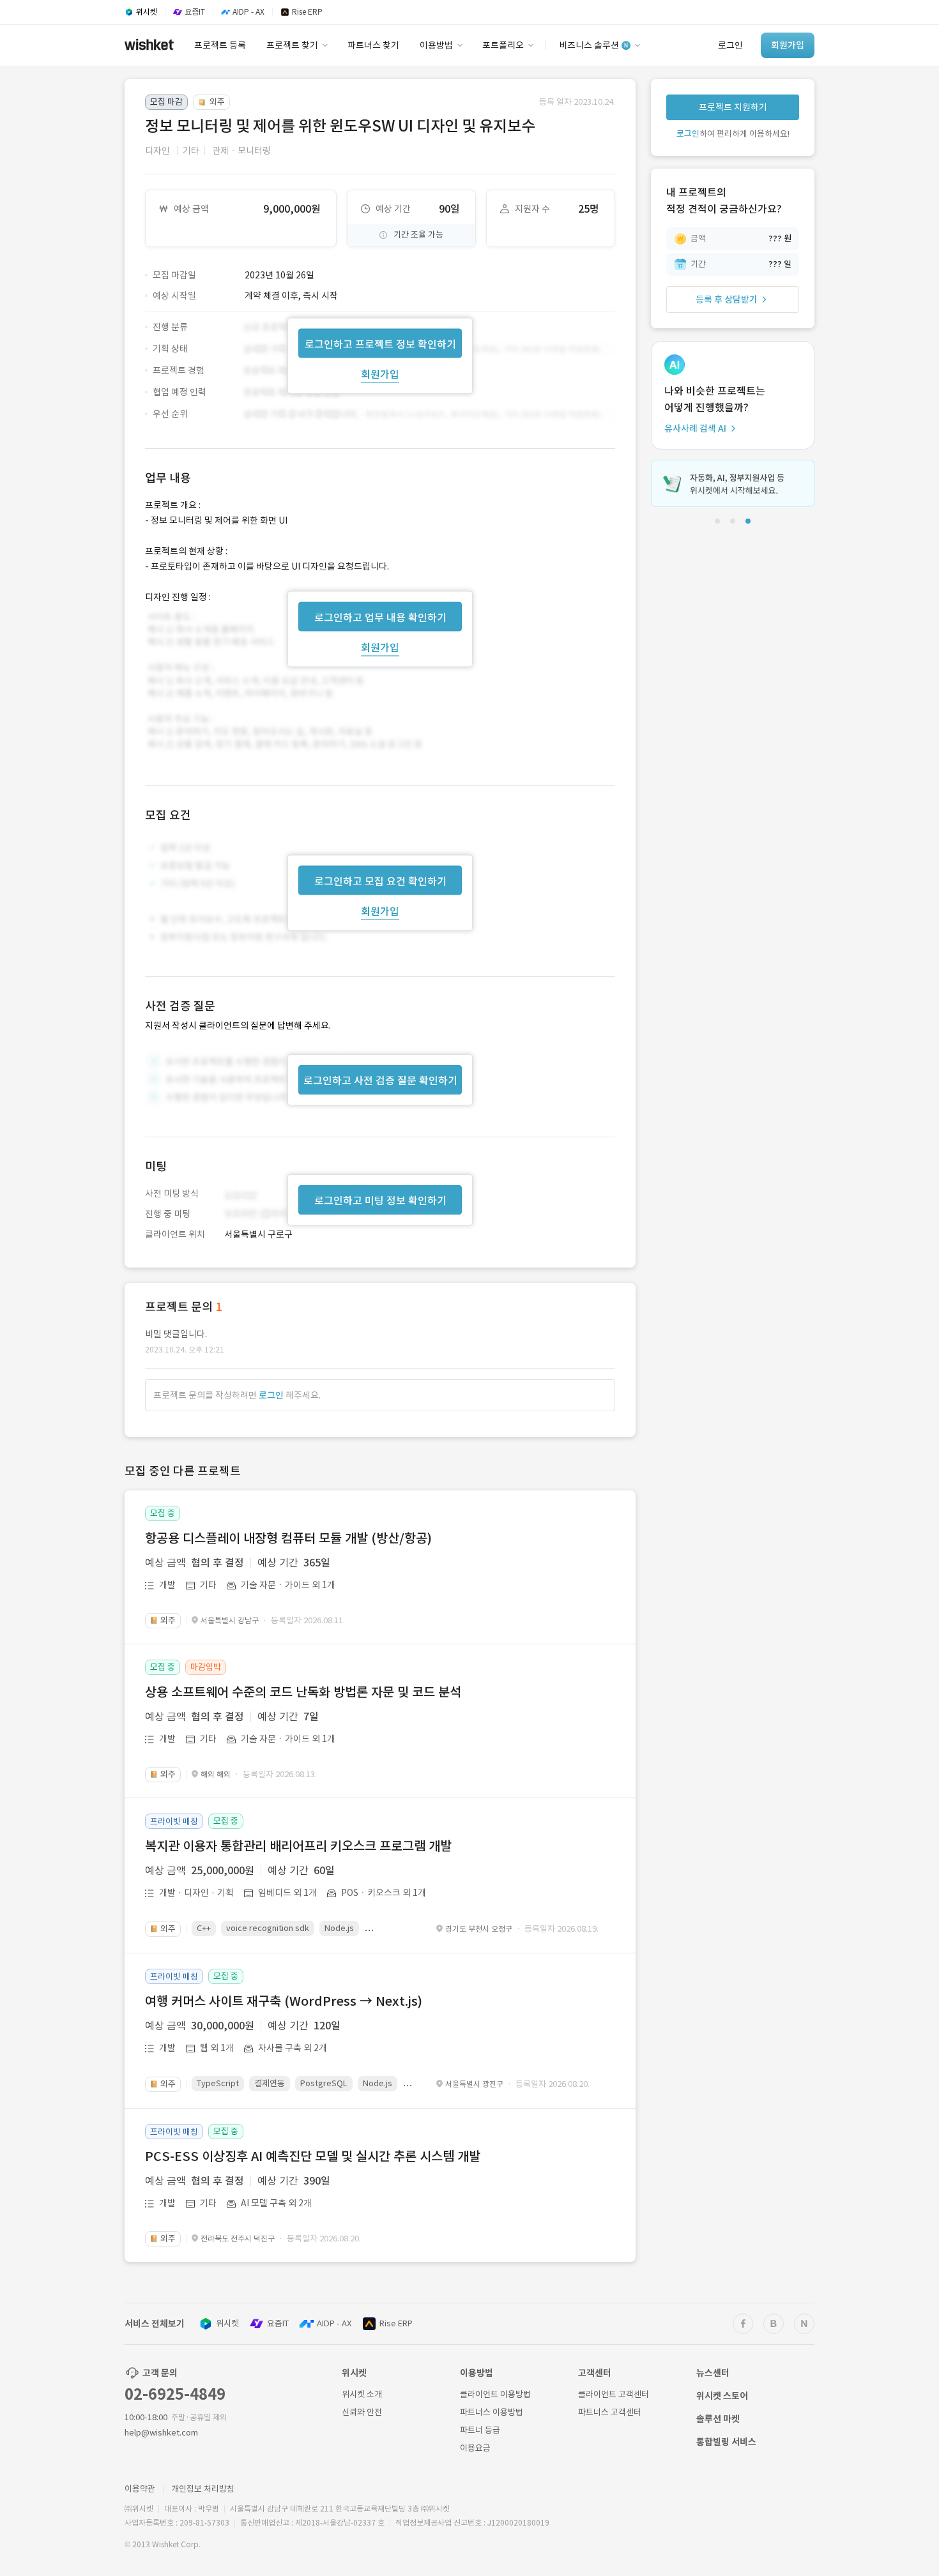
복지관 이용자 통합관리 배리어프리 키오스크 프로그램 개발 (298, 1846)
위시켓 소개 (362, 2394)
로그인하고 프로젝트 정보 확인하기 (380, 344)
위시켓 (227, 2323)
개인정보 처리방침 (203, 2489)
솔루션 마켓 (718, 2419)
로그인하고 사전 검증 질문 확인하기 (380, 1080)
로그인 (271, 1395)
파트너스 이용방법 (492, 2412)
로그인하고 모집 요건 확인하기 (380, 881)
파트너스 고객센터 (610, 2412)
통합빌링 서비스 (726, 2442)
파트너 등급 (480, 2430)
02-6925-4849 (175, 2394)
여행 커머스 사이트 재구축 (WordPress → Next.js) (284, 2001)
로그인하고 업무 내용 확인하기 (380, 617)
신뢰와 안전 (362, 2412)
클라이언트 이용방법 (495, 2394)
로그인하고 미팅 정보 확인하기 (380, 1201)
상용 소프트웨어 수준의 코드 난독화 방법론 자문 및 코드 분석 (303, 1692)
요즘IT (278, 2323)
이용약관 (140, 2489)
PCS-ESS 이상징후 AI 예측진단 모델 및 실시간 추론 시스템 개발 (313, 2156)
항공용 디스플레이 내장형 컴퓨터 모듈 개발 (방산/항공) (288, 1538)
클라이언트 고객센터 (614, 2394)
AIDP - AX (334, 2323)
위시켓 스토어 (722, 2396)
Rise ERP (396, 2323)
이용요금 (475, 2448)
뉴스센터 (713, 2373)
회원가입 (380, 374)
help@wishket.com (161, 2433)
